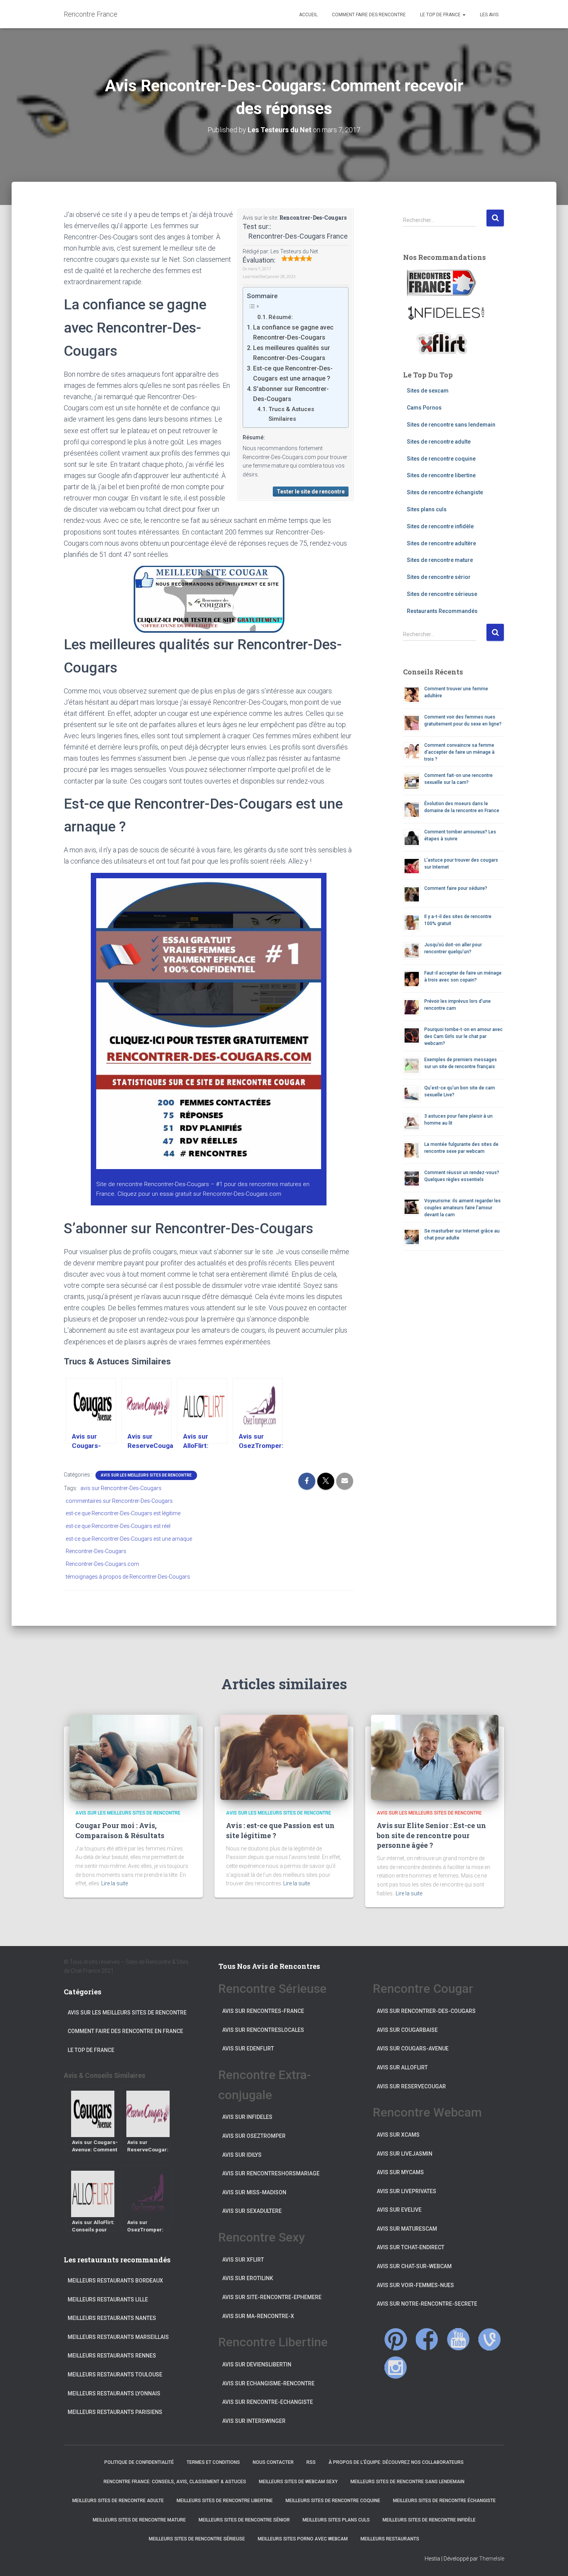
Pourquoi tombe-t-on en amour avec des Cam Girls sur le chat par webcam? (463, 1036)
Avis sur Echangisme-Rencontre (268, 2383)
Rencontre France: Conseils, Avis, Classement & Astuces (175, 2482)
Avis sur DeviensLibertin (257, 2364)
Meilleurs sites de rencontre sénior (244, 2520)
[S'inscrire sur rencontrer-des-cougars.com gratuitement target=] (209, 599)
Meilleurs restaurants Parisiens (115, 2412)
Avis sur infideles (247, 2117)
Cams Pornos (424, 408)
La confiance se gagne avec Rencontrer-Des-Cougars (293, 332)
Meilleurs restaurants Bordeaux (115, 2281)
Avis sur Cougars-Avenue (413, 2049)
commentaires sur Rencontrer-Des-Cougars (119, 1501)
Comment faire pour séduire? (456, 888)
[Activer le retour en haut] (553, 2561)
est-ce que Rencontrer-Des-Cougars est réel (118, 1526)
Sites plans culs (427, 509)
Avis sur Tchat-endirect (411, 2247)
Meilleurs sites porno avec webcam (303, 2539)
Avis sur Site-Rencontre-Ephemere (272, 2297)
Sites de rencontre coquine (441, 459)
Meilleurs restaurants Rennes (112, 2356)
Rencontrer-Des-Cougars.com (242, 1194)
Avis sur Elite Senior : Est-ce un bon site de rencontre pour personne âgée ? (431, 1835)
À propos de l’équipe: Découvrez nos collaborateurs (396, 2462)
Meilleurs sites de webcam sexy (298, 2482)
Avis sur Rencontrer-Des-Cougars (426, 2011)
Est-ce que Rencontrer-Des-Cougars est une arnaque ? (293, 373)
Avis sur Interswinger (254, 2421)
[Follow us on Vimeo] (490, 2339)
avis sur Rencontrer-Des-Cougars (121, 1488)
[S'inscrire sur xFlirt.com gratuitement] (442, 343)
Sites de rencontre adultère (441, 543)
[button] (464, 15)
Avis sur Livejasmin (405, 2154)
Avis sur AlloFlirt (402, 2067)
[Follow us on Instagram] (396, 2368)
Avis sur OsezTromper (254, 2136)
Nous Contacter (273, 2462)
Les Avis (489, 15)
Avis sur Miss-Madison (254, 2192)
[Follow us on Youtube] (458, 2339)
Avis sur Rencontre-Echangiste (268, 2402)
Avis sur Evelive (399, 2210)
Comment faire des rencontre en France (125, 2031)
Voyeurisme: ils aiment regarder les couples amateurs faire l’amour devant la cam (463, 1208)
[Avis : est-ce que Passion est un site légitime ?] (284, 1757)
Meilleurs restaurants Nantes (112, 2318)
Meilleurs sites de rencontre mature (139, 2520)
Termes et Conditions (213, 2462)
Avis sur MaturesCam (407, 2229)
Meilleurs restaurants (390, 2539)
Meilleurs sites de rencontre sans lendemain (407, 2482)
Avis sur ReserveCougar (411, 2086)
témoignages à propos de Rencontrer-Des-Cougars (128, 1577)
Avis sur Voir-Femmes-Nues (415, 2285)
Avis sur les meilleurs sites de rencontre (146, 1475)
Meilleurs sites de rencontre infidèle (429, 2520)
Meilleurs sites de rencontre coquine (333, 2501)
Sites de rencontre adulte (439, 442)
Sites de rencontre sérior (439, 577)
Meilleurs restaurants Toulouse (115, 2375)
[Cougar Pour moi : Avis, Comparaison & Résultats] (133, 1757)
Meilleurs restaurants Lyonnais (114, 2393)
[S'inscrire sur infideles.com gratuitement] (446, 313)
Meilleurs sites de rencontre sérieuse (197, 2539)
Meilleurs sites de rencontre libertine (225, 2501)
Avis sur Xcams (398, 2135)
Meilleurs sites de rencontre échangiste (444, 2501)
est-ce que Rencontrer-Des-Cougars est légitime (123, 1513)
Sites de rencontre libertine (441, 475)
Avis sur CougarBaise (407, 2030)
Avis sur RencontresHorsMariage (271, 2173)
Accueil (308, 15)
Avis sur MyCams (400, 2172)
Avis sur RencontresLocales (263, 2030)
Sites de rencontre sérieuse (442, 594)
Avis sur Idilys (242, 2155)
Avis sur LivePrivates (406, 2191)
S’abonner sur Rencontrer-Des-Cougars (291, 394)
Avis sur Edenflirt (248, 2049)
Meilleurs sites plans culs (336, 2520)
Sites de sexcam (428, 391)
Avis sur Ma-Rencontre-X (258, 2316)
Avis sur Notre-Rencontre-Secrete (427, 2304)
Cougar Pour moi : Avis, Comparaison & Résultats (120, 1830)
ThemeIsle (492, 2559)
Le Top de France (440, 15)
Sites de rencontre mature (440, 560)
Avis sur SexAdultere (252, 2211)
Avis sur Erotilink (248, 2278)
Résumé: (281, 317)
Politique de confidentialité (139, 2462)
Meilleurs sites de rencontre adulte (118, 2501)
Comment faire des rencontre (368, 15)
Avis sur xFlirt (243, 2260)
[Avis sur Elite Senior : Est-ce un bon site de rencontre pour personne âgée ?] (435, 1757)
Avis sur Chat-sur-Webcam (414, 2266)
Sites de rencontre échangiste (445, 492)
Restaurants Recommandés (442, 611)
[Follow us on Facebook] (427, 2339)
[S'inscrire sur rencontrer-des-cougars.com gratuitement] (209, 1026)
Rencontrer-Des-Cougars (313, 218)
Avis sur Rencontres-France (263, 2011)
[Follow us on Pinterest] (396, 2339)
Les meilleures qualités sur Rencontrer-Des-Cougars (292, 353)
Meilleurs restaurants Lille (108, 2299)
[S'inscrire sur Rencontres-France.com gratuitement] (442, 283)
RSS (311, 2462)
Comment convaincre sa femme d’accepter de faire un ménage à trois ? (459, 752)
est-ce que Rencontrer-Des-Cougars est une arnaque (129, 1539)
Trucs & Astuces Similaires (291, 414)
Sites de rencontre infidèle (440, 526)
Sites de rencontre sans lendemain (451, 425)
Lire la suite (115, 1883)
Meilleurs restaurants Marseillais (118, 2337)
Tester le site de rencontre (311, 492)
